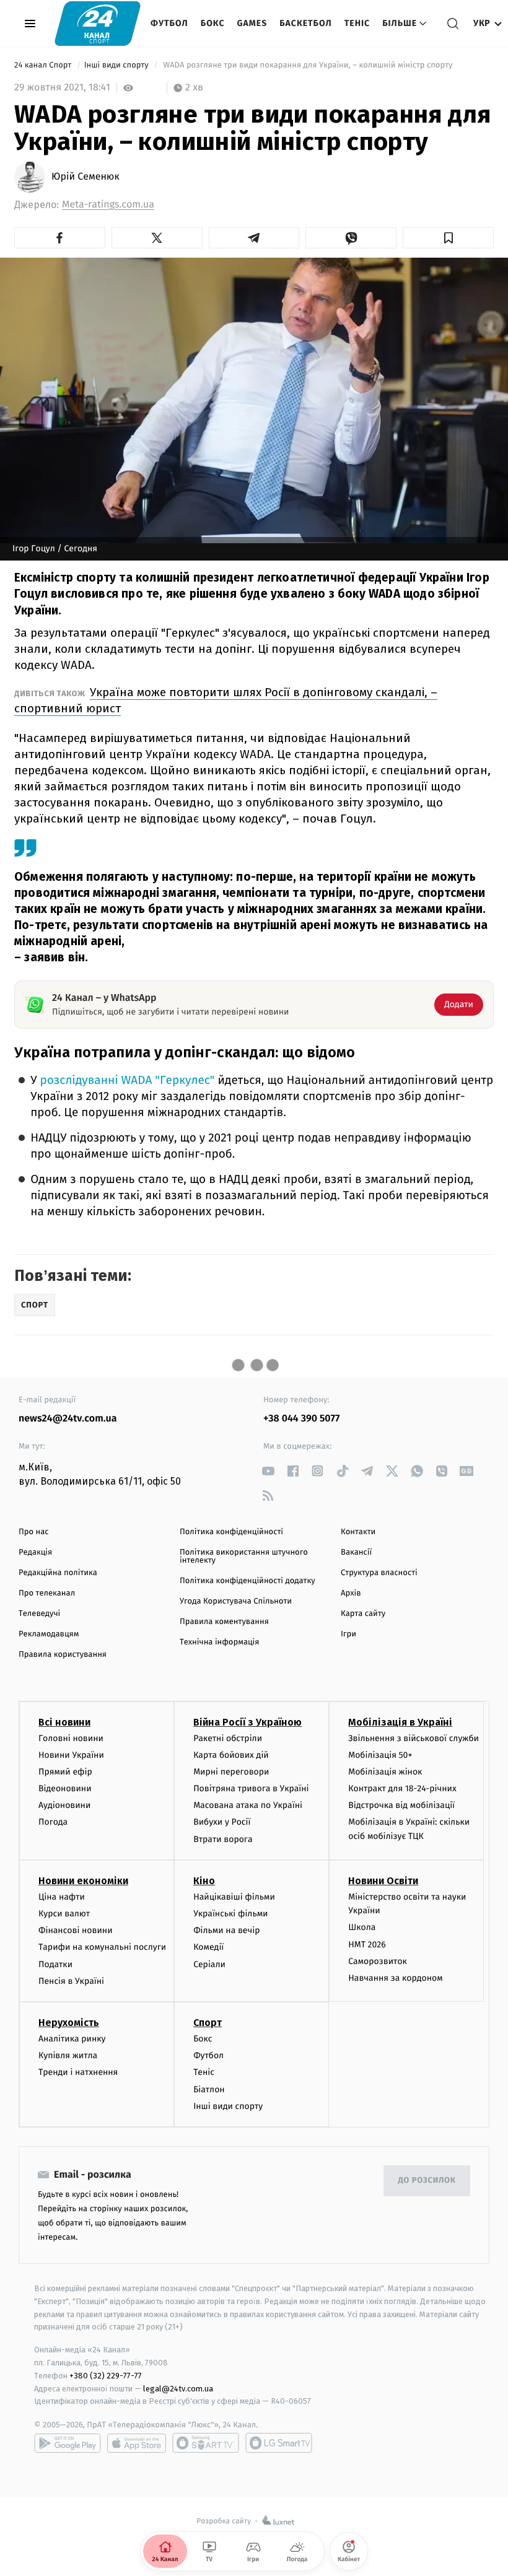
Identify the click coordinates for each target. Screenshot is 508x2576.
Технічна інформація (219, 1642)
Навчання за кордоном (395, 1978)
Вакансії (356, 1552)
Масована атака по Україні (248, 1805)
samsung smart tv (279, 2443)
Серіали (209, 1964)
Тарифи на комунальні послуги (102, 1947)
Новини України (71, 1755)
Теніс (357, 23)
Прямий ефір (65, 1772)
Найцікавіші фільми (234, 1897)
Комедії (208, 1947)
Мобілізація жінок (385, 1772)
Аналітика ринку (72, 2039)
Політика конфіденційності (231, 1532)
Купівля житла (68, 2055)
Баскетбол (306, 23)
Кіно (204, 1881)
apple (137, 2443)
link (268, 1471)
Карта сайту (363, 1614)
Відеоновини (65, 1788)
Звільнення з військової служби (414, 1738)
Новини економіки (83, 1881)
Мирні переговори (231, 1772)
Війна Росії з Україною (247, 1722)
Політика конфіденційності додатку (247, 1581)
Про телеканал (47, 1593)
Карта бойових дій (231, 1755)
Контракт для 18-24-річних (402, 1788)
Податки (55, 1964)
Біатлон (209, 2089)
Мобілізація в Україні (400, 1722)
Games (252, 23)
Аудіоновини (64, 1805)
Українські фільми (230, 1914)
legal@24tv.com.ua (178, 2389)
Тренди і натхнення (78, 2072)
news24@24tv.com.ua (68, 1419)
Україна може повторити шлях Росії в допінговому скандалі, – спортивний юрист (226, 700)
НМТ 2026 (367, 1945)
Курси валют (64, 1914)
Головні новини (71, 1738)
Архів (351, 1593)
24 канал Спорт (44, 65)
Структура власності (379, 1573)
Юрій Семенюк (85, 177)
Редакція (35, 1552)
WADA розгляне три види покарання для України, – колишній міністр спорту (308, 65)
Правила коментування (224, 1622)
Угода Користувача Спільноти (236, 1601)
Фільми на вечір (226, 1930)
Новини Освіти (383, 1881)
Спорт (208, 2023)
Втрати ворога (223, 1839)
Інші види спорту (118, 65)
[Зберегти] (448, 238)
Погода (53, 1822)
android (68, 2443)
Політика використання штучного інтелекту (244, 1557)
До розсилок (427, 2181)
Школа (362, 1927)
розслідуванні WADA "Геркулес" (127, 1081)
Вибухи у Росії (222, 1822)
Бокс (213, 23)
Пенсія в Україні (71, 1981)
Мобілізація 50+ (380, 1755)
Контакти (358, 1532)
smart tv (206, 2443)
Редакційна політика (58, 1573)
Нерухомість (69, 2023)
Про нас (34, 1532)
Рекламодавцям (49, 1634)
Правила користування (63, 1655)
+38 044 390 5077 (301, 1419)
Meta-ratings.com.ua (108, 205)
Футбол (169, 23)
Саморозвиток (378, 1961)
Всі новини (64, 1722)
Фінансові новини (76, 1930)
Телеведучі (39, 1614)
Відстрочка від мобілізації (401, 1805)
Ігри (348, 1634)
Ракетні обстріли (228, 1738)
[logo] (98, 23)
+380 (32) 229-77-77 (106, 2376)
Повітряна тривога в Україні (251, 1788)
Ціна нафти (62, 1897)
